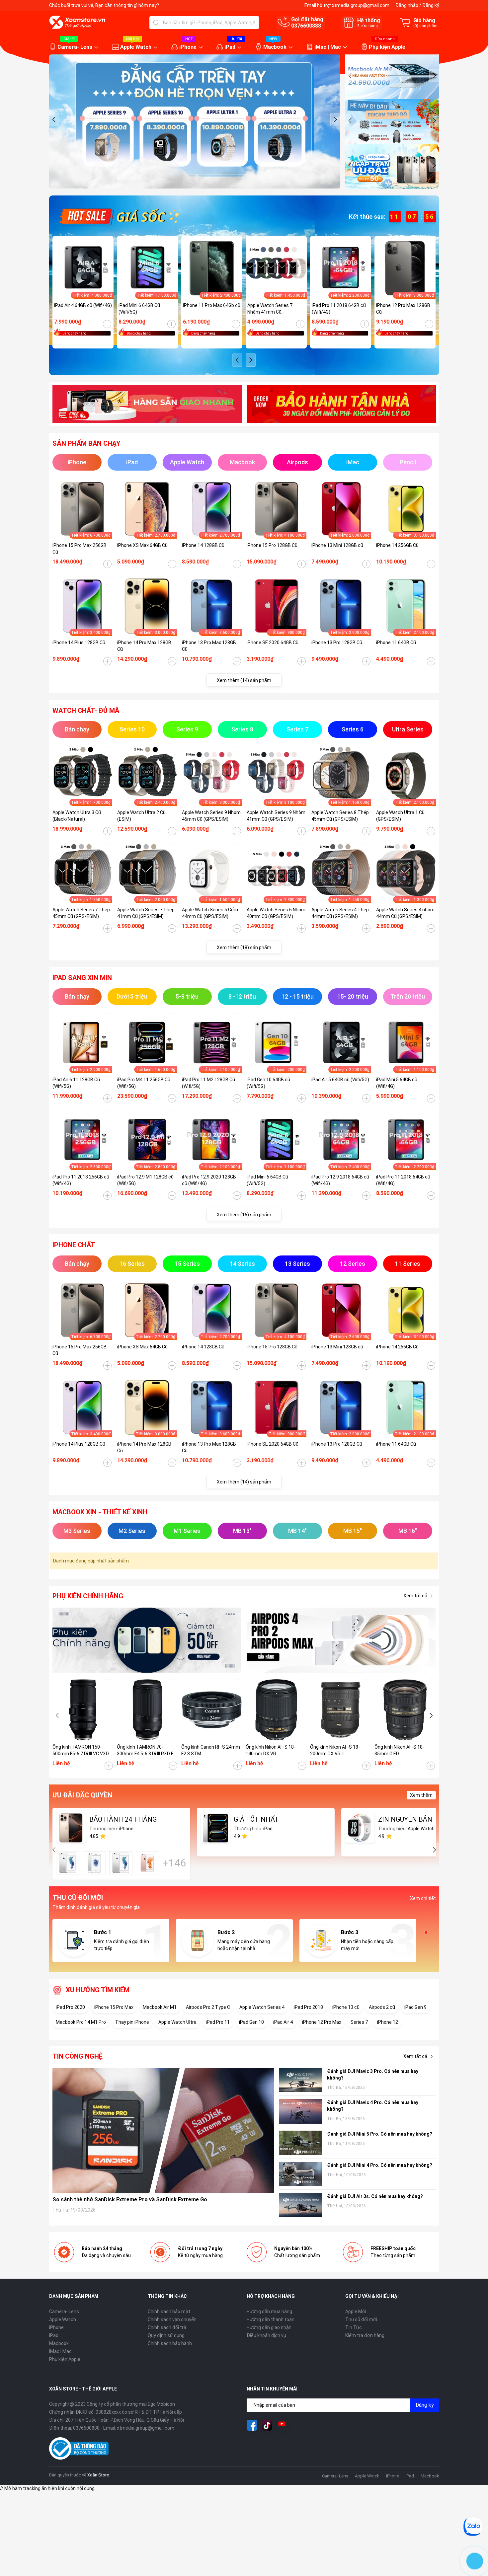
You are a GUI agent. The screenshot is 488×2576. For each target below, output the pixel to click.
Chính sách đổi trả (167, 2327)
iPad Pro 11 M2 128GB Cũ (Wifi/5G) (208, 1083)
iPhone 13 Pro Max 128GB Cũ (209, 646)
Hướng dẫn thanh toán (271, 2319)
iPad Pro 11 (218, 2022)
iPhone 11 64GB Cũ (396, 643)
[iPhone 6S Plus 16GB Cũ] (147, 1863)
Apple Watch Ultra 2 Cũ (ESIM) (141, 816)
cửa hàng (367, 26)
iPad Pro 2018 (308, 2007)
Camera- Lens (75, 47)
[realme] (341, 1640)
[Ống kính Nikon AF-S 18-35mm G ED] (405, 1710)
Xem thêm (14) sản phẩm (244, 680)
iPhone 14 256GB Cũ (397, 545)
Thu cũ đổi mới (361, 2319)
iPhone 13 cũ (346, 2007)
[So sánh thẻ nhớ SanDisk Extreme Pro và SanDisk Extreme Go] (163, 2130)
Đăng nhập (407, 5)
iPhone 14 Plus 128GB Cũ (79, 643)
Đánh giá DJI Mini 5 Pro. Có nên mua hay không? (380, 2134)
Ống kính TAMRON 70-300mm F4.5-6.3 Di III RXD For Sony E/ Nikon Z (147, 1751)
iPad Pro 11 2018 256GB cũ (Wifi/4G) (81, 1180)
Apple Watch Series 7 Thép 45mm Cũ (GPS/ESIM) (81, 913)
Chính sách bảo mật (169, 2311)
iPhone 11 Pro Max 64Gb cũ (212, 305)
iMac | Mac (328, 47)
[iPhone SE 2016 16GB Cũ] (94, 1863)
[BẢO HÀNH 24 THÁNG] (71, 1828)
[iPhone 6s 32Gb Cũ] (121, 1863)
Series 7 (359, 2022)
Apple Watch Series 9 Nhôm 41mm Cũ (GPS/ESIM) (276, 816)
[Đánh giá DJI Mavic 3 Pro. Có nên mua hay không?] (300, 2080)
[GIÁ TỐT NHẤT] (215, 1828)
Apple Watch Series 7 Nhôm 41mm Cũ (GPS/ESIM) (270, 309)
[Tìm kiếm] (156, 23)
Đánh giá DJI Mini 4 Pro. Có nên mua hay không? (380, 2165)
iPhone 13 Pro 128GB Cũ (337, 643)
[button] (54, 119)
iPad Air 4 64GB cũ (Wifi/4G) (83, 305)
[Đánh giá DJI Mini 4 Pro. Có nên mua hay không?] (300, 2174)
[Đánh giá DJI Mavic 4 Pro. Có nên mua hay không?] (300, 2111)
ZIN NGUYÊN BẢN (405, 1819)
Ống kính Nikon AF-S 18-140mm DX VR (271, 1750)
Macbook (275, 47)
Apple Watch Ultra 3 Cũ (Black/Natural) (77, 816)
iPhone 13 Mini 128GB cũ (337, 545)
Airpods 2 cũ (382, 2007)
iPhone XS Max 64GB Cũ (142, 545)
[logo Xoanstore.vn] (77, 22)
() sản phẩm (425, 26)
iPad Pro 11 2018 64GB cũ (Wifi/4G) (339, 309)
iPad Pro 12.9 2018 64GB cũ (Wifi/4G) (340, 1180)
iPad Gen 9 (415, 2007)
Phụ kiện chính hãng (88, 1596)
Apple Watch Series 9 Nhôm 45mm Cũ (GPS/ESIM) (211, 816)
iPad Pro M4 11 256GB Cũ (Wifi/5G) (144, 1083)
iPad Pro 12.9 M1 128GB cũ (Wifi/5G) (145, 1180)
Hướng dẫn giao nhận (269, 2327)
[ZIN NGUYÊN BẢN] (360, 1828)
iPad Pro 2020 (70, 2007)
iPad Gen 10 (251, 2022)
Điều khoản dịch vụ (266, 2335)
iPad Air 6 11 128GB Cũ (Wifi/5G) (76, 1083)
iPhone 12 (388, 2022)
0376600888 (306, 26)
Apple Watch (136, 47)
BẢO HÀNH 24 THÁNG (123, 1819)
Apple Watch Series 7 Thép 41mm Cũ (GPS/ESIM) (146, 913)
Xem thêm (421, 1795)
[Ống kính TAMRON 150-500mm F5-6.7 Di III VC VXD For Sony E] (83, 1710)
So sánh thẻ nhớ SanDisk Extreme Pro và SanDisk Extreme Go (130, 2199)
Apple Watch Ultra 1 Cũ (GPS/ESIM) (400, 816)
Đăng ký (431, 5)
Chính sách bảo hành (170, 2343)
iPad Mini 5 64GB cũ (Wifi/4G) (397, 1083)
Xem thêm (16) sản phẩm (244, 1215)
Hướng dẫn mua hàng (269, 2311)
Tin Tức (354, 2327)
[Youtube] (282, 2425)
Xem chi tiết (423, 1898)
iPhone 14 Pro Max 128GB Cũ (144, 646)
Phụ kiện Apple (387, 47)
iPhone (188, 47)
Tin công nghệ (78, 2056)
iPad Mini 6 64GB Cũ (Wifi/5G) (139, 309)
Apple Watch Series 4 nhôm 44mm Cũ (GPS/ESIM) (405, 913)
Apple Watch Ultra (177, 2022)
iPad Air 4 (283, 2022)
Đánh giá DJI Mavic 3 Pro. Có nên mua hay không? (373, 2075)
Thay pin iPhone (132, 2022)
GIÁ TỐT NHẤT (256, 1819)
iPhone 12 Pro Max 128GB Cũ (403, 309)
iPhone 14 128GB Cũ (203, 545)
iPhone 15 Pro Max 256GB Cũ (80, 549)
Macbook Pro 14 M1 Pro (81, 2022)
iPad (230, 47)
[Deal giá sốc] (119, 216)
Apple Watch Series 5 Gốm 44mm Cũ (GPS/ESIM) (210, 913)
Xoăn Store (98, 2475)
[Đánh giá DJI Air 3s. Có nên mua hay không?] (300, 2205)
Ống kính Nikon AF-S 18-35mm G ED (399, 1750)
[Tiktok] (267, 2425)
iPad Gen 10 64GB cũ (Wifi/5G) (268, 1083)
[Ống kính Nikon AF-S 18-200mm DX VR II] (341, 1710)
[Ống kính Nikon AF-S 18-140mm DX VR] (276, 1710)
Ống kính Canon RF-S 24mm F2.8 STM (211, 1750)
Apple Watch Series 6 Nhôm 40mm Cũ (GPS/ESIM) (276, 913)
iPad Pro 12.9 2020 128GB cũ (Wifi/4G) (209, 1180)
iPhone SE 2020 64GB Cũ (273, 643)
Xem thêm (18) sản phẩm (244, 947)
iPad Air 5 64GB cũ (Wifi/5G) (340, 1080)
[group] (195, 121)
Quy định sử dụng (166, 2335)
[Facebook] (252, 2425)
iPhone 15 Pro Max (114, 2007)
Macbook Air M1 (160, 2007)
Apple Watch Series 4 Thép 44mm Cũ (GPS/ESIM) (340, 913)
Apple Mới (356, 2311)
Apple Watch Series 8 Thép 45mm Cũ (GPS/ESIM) (340, 816)
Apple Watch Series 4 (262, 2007)
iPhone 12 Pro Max (322, 2022)
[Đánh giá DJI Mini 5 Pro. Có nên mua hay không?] (300, 2143)
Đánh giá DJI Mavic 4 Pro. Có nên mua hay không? (373, 2106)
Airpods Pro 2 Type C (208, 2007)
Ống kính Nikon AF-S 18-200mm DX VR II (335, 1750)
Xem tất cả (415, 1596)
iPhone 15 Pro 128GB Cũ (272, 545)
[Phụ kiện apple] (147, 1640)
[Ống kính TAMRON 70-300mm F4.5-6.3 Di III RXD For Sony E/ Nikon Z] (147, 1710)
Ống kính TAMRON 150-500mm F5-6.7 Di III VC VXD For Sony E (81, 1751)
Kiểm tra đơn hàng (365, 2335)
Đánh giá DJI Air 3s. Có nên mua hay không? (375, 2196)
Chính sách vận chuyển (172, 2319)
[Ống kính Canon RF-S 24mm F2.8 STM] (212, 1710)
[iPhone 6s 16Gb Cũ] (68, 1863)
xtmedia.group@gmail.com (361, 5)
